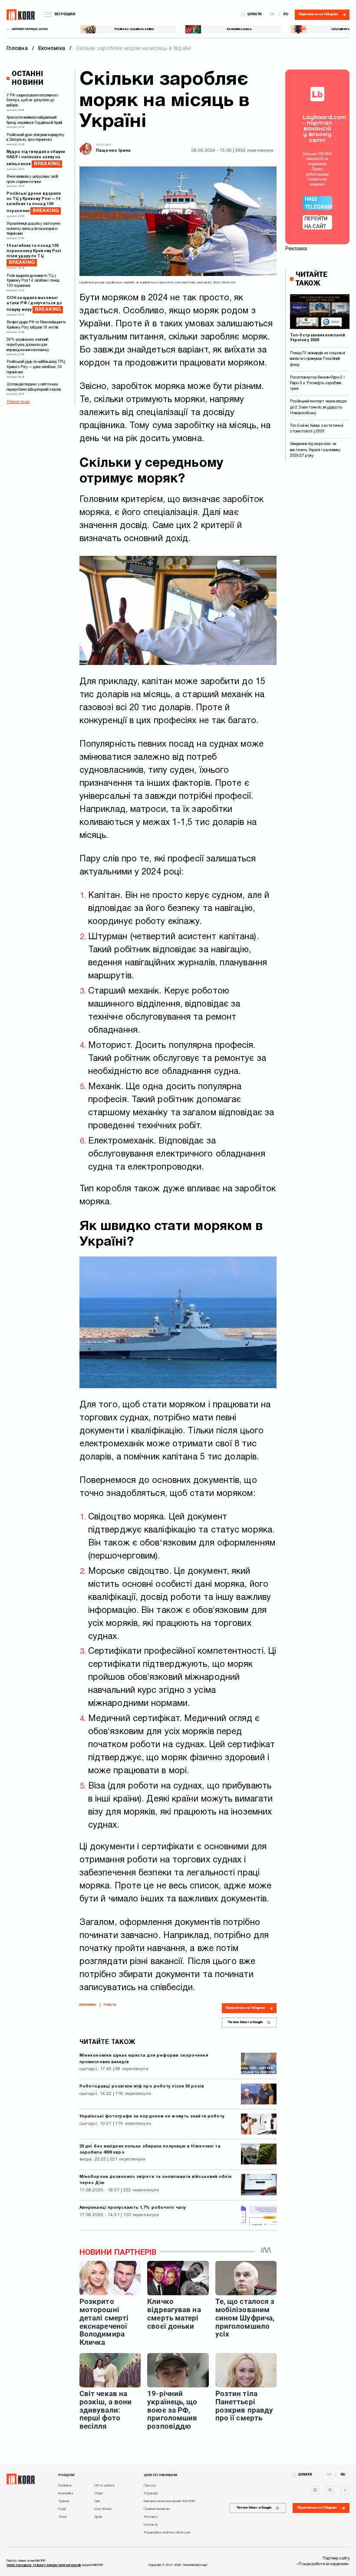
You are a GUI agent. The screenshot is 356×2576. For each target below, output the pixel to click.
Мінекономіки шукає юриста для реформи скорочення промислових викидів (144, 2059)
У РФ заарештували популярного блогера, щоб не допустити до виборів (32, 101)
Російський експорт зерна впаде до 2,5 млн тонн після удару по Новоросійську (318, 407)
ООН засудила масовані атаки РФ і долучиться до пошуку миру (34, 304)
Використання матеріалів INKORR (169, 2501)
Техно (63, 2517)
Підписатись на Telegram (246, 2008)
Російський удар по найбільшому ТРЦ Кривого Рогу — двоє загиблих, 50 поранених (36, 367)
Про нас (150, 2486)
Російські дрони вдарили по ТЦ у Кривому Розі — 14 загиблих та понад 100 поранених (34, 202)
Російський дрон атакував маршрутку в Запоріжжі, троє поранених (35, 138)
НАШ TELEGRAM (318, 203)
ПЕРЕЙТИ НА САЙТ (316, 223)
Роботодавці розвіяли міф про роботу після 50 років (142, 2086)
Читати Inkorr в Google (245, 2022)
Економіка (88, 2005)
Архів (98, 2517)
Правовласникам (157, 2509)
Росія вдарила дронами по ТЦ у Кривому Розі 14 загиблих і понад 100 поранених (33, 281)
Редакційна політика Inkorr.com (167, 2533)
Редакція (151, 2493)
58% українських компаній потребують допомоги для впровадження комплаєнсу (28, 345)
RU (286, 15)
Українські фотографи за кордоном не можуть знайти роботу (152, 2116)
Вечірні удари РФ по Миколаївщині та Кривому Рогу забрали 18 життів (36, 325)
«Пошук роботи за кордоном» (323, 2564)
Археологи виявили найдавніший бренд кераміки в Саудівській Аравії (35, 120)
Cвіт (97, 2501)
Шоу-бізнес (103, 2509)
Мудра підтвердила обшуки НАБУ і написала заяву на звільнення (36, 158)
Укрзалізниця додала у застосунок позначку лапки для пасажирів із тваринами (33, 229)
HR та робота (104, 2486)
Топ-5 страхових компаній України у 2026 (318, 338)
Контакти (151, 2525)
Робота (110, 2005)
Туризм (64, 2501)
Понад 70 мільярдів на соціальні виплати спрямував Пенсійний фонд (318, 359)
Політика (65, 2486)
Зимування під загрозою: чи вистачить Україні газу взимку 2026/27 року (315, 450)
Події (62, 2509)
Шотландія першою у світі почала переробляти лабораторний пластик (34, 387)
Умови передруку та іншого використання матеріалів (44, 2565)
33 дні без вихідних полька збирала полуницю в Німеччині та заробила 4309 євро (150, 2149)
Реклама (150, 2517)
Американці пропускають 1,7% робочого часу (133, 2208)
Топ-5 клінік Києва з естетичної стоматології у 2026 (317, 429)
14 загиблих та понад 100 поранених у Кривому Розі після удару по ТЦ (34, 254)
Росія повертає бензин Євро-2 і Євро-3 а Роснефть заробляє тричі (317, 384)
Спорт (99, 2493)
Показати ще (18, 402)
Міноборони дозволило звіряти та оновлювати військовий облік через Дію (156, 2180)
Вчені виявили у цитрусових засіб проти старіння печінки (32, 179)
